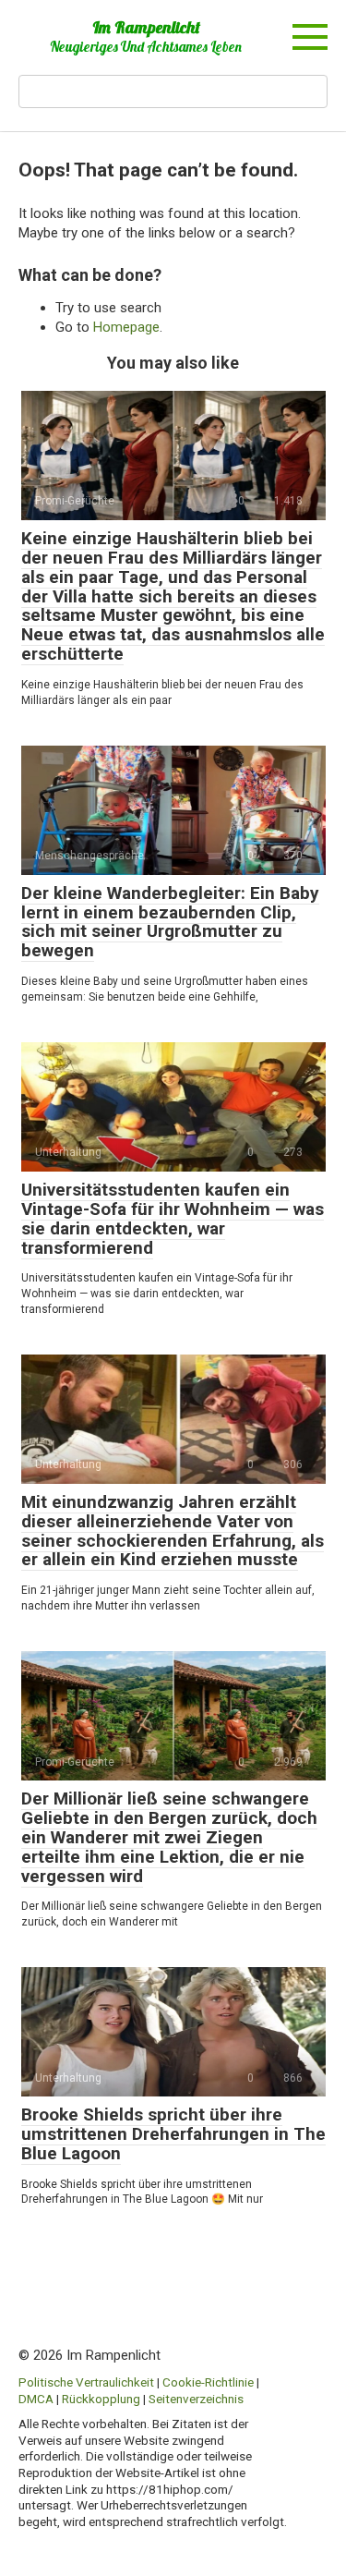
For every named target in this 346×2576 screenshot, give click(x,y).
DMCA (36, 2399)
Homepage (126, 327)
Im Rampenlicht (146, 27)
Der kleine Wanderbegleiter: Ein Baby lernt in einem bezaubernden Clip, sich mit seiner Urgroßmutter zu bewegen (170, 922)
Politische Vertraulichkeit (86, 2382)
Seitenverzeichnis (196, 2399)
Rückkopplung (101, 2399)
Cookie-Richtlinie (208, 2382)
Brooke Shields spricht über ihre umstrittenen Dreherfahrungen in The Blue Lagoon (173, 2134)
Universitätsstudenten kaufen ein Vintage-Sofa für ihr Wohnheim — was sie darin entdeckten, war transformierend (173, 1219)
